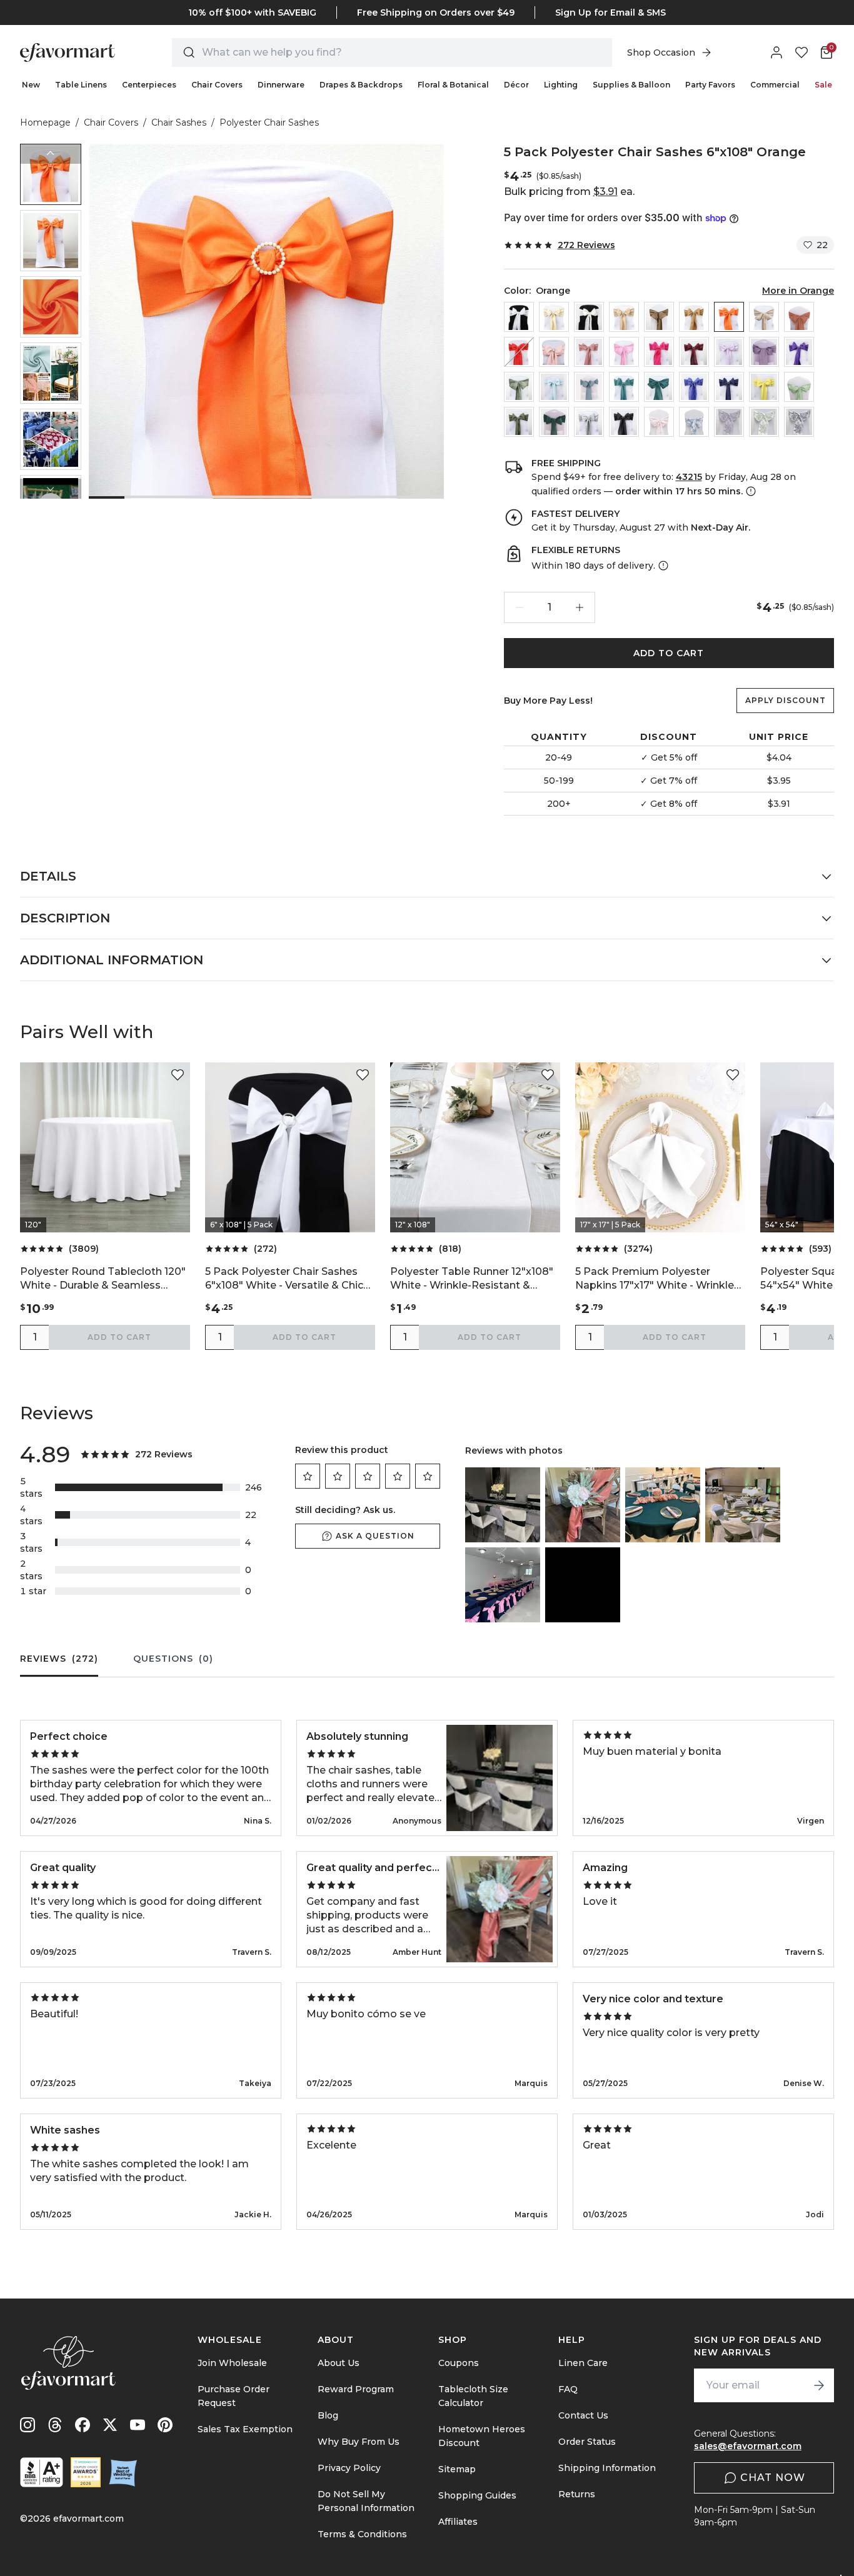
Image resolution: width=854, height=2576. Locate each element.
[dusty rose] (589, 352)
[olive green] (519, 422)
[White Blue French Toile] (694, 422)
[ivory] (589, 317)
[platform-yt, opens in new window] (138, 2425)
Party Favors (710, 85)
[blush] (554, 352)
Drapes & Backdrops (361, 85)
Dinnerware (281, 85)
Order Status (587, 2442)
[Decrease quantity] (520, 607)
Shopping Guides (477, 2495)
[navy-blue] (729, 387)
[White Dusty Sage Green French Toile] (764, 422)
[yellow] (764, 387)
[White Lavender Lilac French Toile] (729, 422)
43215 (689, 477)
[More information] (750, 491)
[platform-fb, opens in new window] (83, 2425)
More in (798, 291)
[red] (519, 352)
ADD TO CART (669, 653)
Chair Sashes (179, 122)
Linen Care (583, 2363)
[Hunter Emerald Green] (554, 422)
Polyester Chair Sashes (269, 122)
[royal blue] (694, 387)
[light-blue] (554, 387)
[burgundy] (694, 352)
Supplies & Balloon (631, 85)
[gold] (694, 317)
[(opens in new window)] (42, 2472)
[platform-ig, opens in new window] (28, 2425)
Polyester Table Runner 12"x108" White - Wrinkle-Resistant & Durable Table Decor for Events (472, 1279)
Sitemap (457, 2469)
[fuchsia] (659, 352)
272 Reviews (586, 245)
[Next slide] (51, 489)
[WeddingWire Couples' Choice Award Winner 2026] (86, 2472)
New (31, 85)
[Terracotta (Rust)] (799, 317)
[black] (624, 422)
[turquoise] (624, 387)
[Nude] (764, 317)
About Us (339, 2363)
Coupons (459, 2363)
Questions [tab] (173, 1659)
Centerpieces (149, 85)
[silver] (589, 422)
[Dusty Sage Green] (519, 387)
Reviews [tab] (59, 1659)
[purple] (799, 352)
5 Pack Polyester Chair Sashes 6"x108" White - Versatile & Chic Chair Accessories (284, 1279)
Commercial (775, 85)
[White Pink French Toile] (659, 422)
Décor (516, 85)
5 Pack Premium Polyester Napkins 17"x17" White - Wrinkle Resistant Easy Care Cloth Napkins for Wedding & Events (655, 1279)
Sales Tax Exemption (245, 2429)
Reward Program (356, 2389)
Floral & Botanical (453, 85)
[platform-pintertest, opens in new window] (165, 2425)
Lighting (561, 85)
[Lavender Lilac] (729, 352)
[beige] (554, 317)
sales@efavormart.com (748, 2446)
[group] (51, 174)
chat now (773, 2478)
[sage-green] (799, 387)
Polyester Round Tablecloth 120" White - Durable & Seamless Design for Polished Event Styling (104, 1279)
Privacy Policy (349, 2468)
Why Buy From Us (359, 2442)
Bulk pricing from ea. (569, 192)
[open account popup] (776, 52)
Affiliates (458, 2522)
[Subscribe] (819, 2385)
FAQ (568, 2389)
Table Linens (81, 85)
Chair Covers (217, 85)
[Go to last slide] (51, 154)
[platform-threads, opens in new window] (55, 2425)
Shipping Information (607, 2468)
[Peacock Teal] (659, 387)
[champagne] (624, 317)
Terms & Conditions (362, 2534)
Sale (823, 85)
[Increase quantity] (580, 607)
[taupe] (659, 317)
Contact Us (583, 2415)
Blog (328, 2415)
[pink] (624, 352)
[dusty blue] (589, 387)
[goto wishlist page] (801, 52)
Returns (577, 2494)
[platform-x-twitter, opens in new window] (110, 2425)
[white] (519, 317)
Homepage (45, 122)
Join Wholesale (232, 2363)
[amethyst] (764, 352)
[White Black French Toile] (799, 422)
